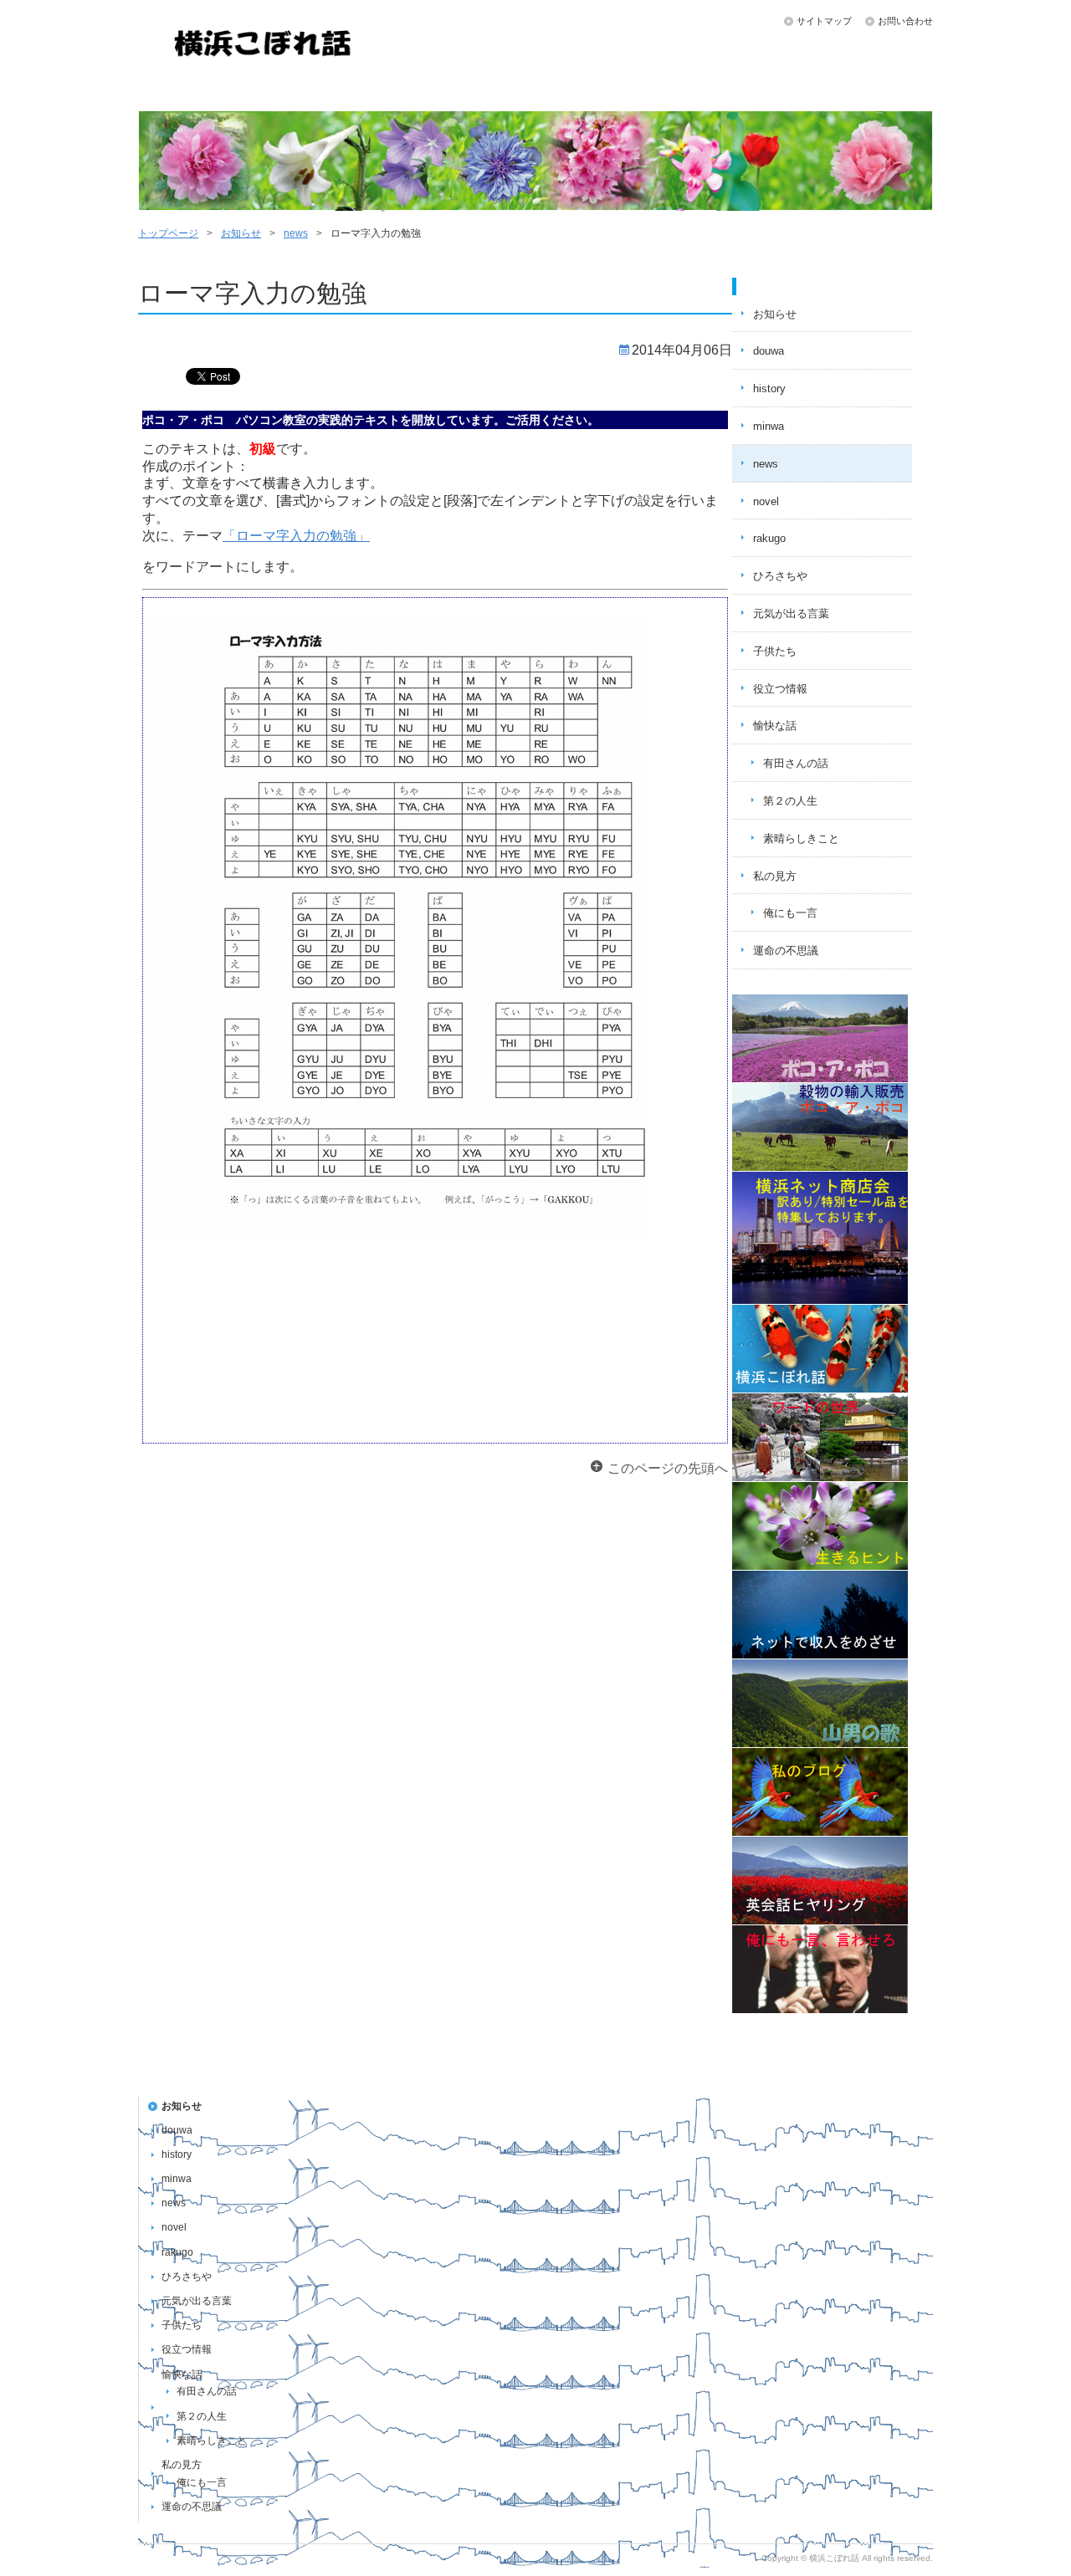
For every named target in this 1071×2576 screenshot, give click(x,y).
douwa (769, 351)
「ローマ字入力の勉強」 (296, 536)
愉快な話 (599, 92)
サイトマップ (824, 21)
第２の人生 (790, 801)
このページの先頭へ (668, 1468)
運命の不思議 (467, 92)
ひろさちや (780, 576)
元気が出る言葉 (791, 613)
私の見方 (731, 92)
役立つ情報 (780, 689)
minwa (769, 426)
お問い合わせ (905, 21)
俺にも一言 (790, 913)
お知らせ (863, 92)
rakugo (769, 538)
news (296, 233)
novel (766, 501)
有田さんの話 (796, 763)
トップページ (202, 92)
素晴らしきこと (801, 838)
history (769, 388)
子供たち (335, 92)
